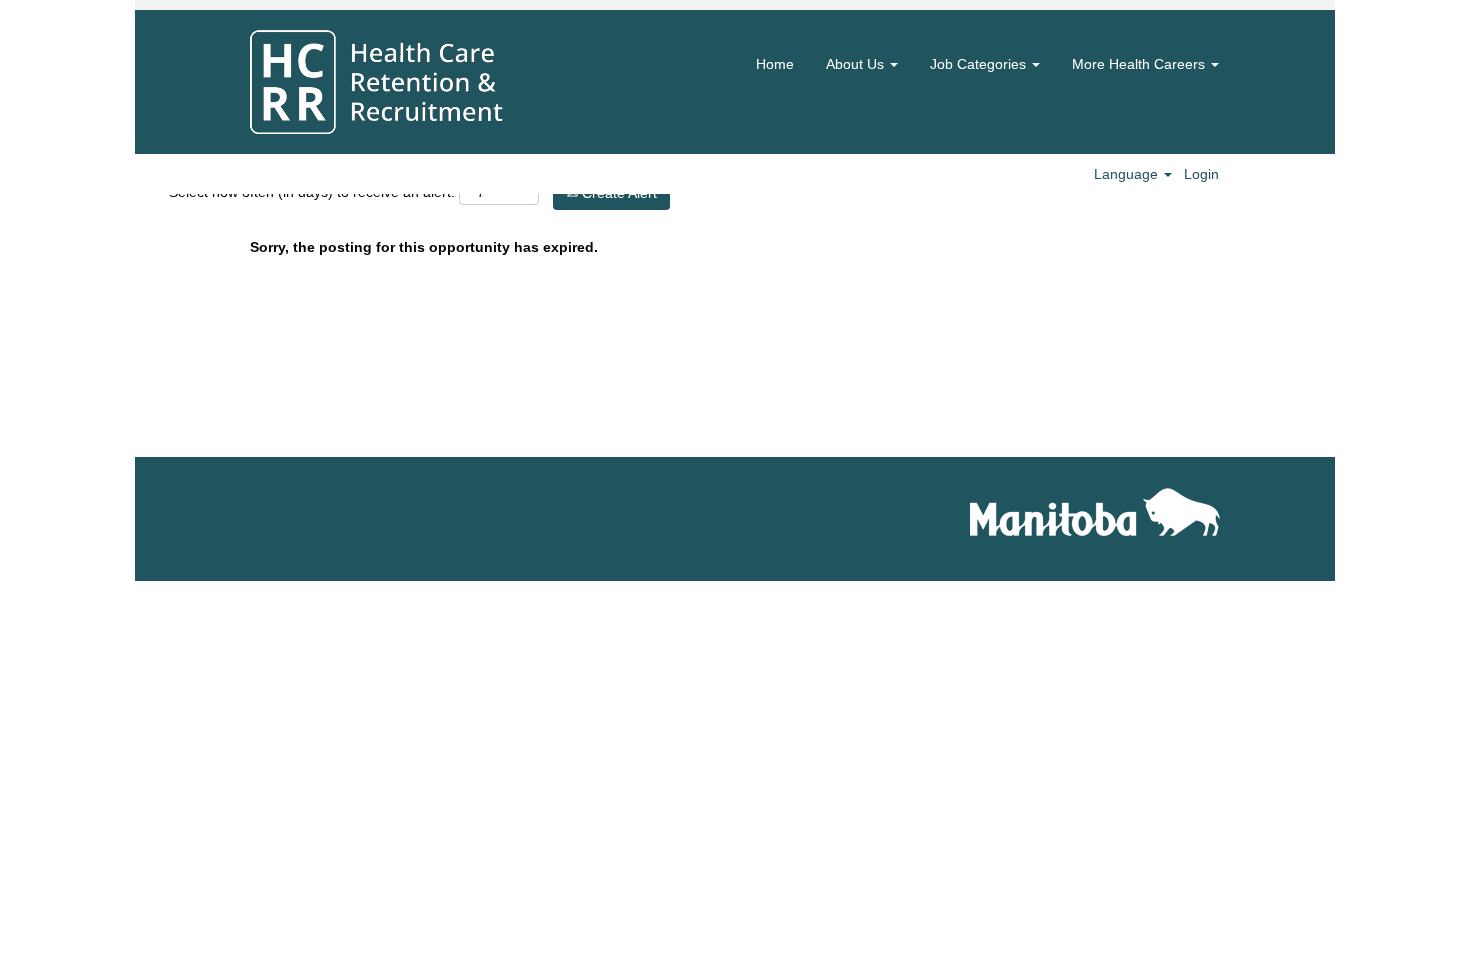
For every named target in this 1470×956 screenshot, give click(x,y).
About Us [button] (857, 64)
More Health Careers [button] (1140, 64)
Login (1201, 174)
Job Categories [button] (980, 64)
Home (775, 64)
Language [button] (1128, 174)
